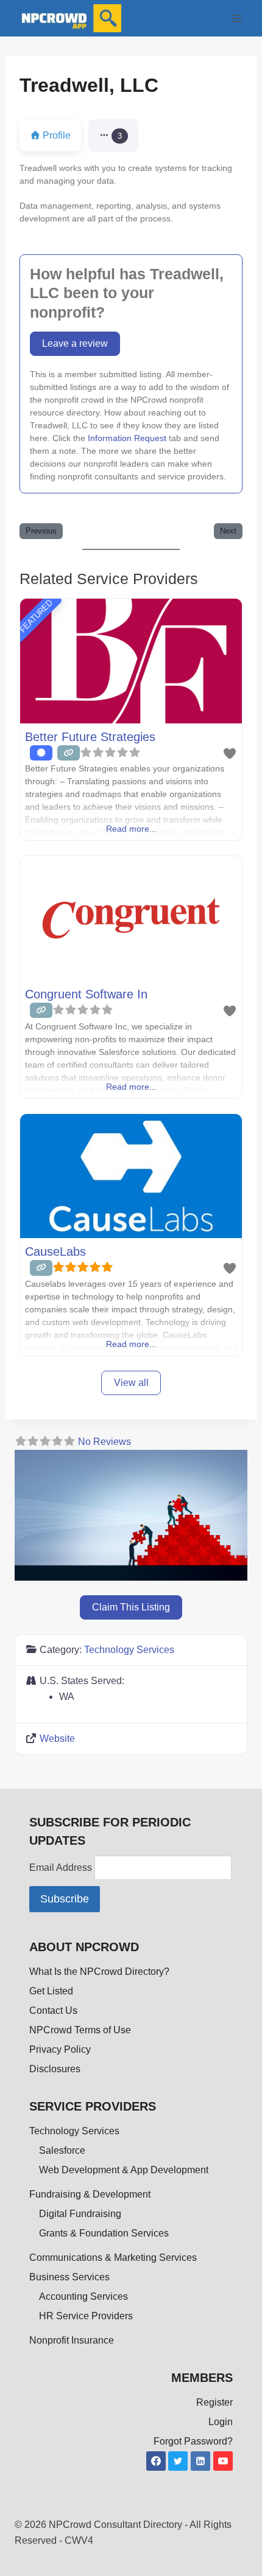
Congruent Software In (86, 994)
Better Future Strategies (90, 737)
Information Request (127, 438)
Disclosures (55, 2069)
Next (228, 531)
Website (57, 1739)
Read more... (131, 829)
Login (221, 2422)
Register (214, 2402)
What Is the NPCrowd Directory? (99, 1972)
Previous (41, 531)
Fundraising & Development (90, 2194)
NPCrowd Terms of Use (80, 2030)
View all (131, 1383)
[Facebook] (156, 2461)
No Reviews (104, 1442)
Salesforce (62, 2150)
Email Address (62, 1868)
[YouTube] (223, 2461)
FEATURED (36, 616)
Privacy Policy (60, 2049)
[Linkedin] (200, 2461)
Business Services (69, 2277)
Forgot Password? (193, 2441)
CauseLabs (55, 1251)
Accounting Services (83, 2296)
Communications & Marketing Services (113, 2257)
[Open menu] (236, 18)
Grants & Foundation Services (104, 2233)
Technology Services (129, 1650)
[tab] (113, 136)
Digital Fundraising (80, 2214)
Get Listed (51, 1991)
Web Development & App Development (124, 2170)
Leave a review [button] (75, 343)
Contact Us (53, 2010)
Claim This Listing (131, 1607)
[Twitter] (178, 2461)
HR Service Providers (86, 2316)
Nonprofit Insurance (72, 2340)
